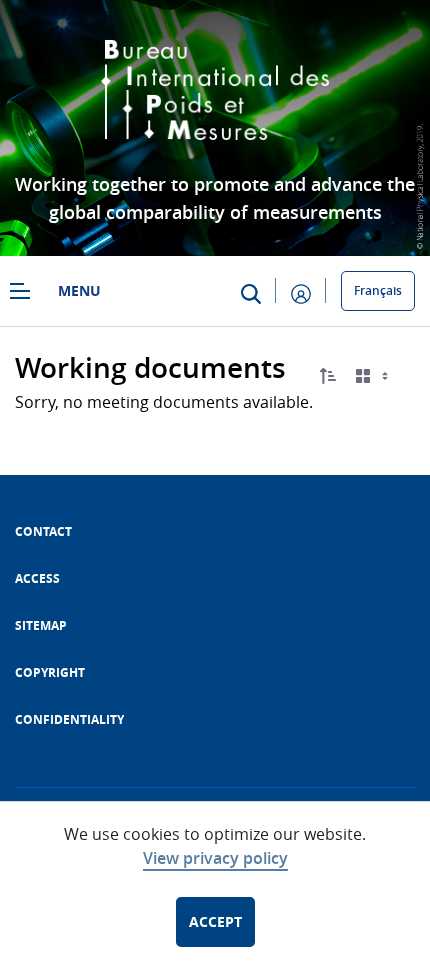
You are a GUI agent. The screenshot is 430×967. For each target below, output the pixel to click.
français (378, 290)
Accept (215, 921)
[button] (328, 376)
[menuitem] (43, 531)
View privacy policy (215, 858)
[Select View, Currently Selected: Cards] (374, 376)
